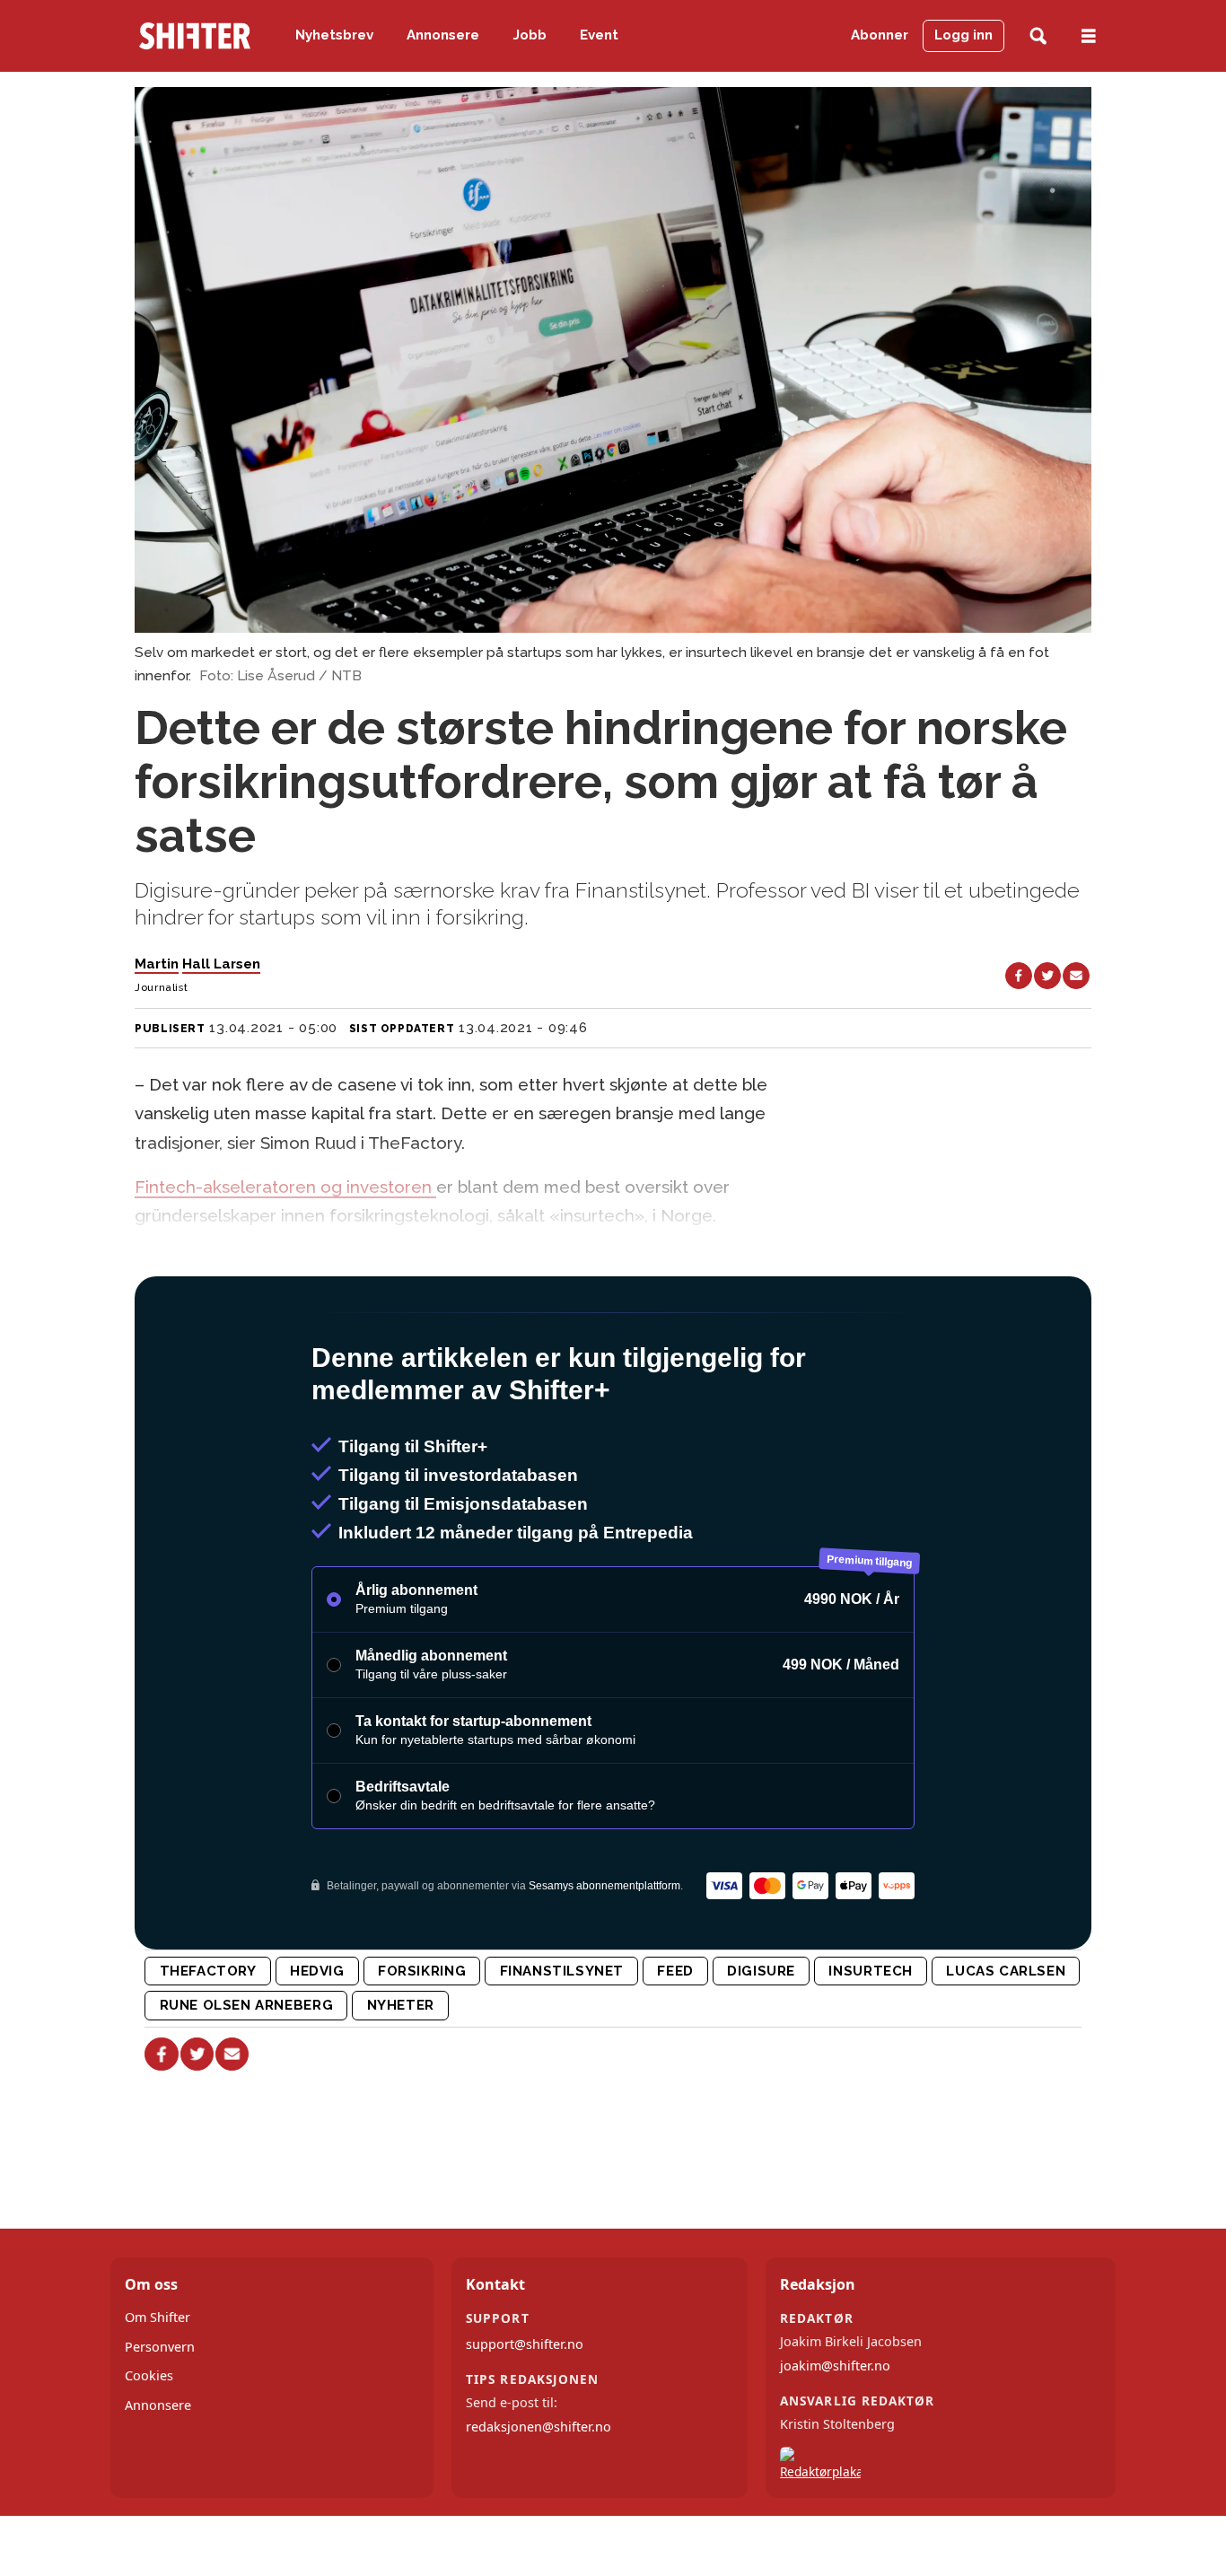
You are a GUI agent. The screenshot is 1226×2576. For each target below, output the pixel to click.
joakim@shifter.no (835, 2443)
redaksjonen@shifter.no (539, 2504)
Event (599, 35)
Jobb (530, 35)
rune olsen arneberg (247, 2082)
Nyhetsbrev (334, 35)
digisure (761, 2048)
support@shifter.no (525, 2421)
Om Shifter (158, 2394)
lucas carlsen (1006, 2048)
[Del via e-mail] (1076, 976)
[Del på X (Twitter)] (1047, 976)
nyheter (401, 2082)
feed (675, 2048)
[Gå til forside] (195, 36)
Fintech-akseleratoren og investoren (285, 1187)
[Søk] (1038, 36)
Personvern (160, 2424)
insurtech (870, 2048)
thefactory (208, 2048)
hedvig (317, 2048)
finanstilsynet (562, 2048)
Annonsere (443, 35)
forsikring (422, 2048)
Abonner (880, 35)
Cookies (149, 2453)
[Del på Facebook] (1019, 976)
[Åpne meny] (1089, 36)
